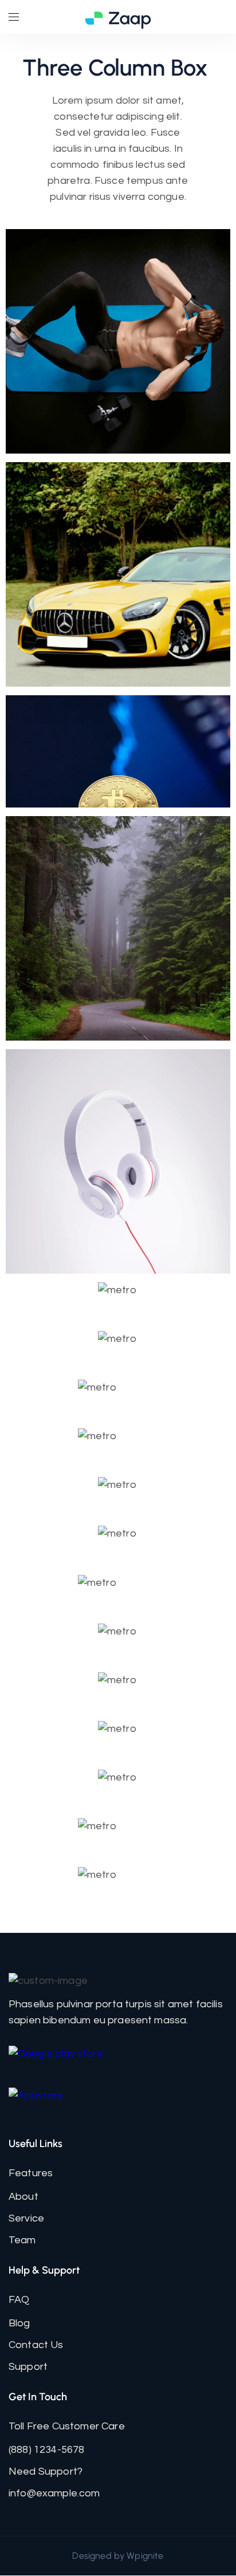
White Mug (118, 1640)
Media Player (118, 1445)
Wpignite (145, 2556)
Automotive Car (118, 571)
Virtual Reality (118, 1542)
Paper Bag (118, 1348)
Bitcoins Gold (118, 748)
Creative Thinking (118, 1158)
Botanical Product (118, 1689)
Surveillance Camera (118, 1835)
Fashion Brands (118, 1786)
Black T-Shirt (118, 1592)
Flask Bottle (118, 1299)
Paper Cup (118, 1494)
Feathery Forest (118, 925)
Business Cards (118, 1738)
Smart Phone (118, 1396)
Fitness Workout (118, 338)
